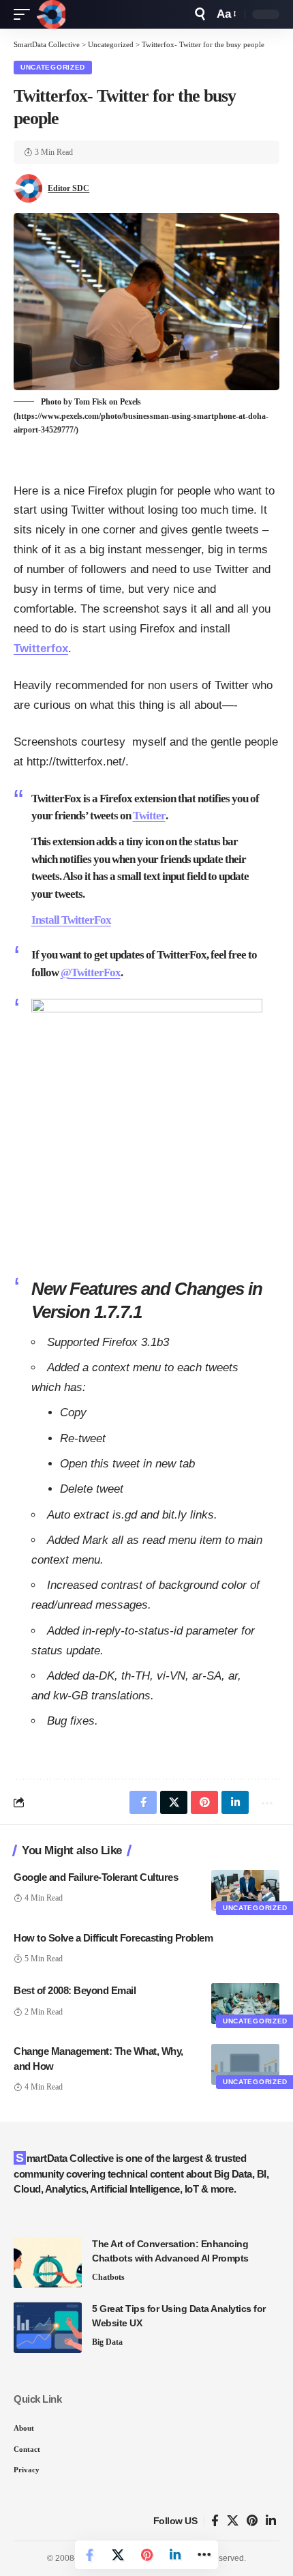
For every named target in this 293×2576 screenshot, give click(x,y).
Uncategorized (53, 67)
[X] (233, 2521)
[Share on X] (118, 2555)
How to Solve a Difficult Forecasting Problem (113, 1938)
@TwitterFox (91, 972)
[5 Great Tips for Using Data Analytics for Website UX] (48, 2327)
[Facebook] (215, 2521)
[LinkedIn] (271, 2521)
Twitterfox (41, 648)
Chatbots (108, 2277)
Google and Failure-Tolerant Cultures (96, 1877)
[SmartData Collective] (51, 14)
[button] (25, 14)
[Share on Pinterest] (146, 2555)
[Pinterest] (252, 2521)
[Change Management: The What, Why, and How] (245, 2064)
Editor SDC (68, 188)
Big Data (107, 2342)
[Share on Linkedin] (175, 2555)
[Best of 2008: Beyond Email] (245, 2004)
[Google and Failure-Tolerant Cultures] (245, 1890)
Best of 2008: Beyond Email (75, 1990)
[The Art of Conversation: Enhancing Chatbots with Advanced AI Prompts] (48, 2263)
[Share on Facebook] (89, 2555)
